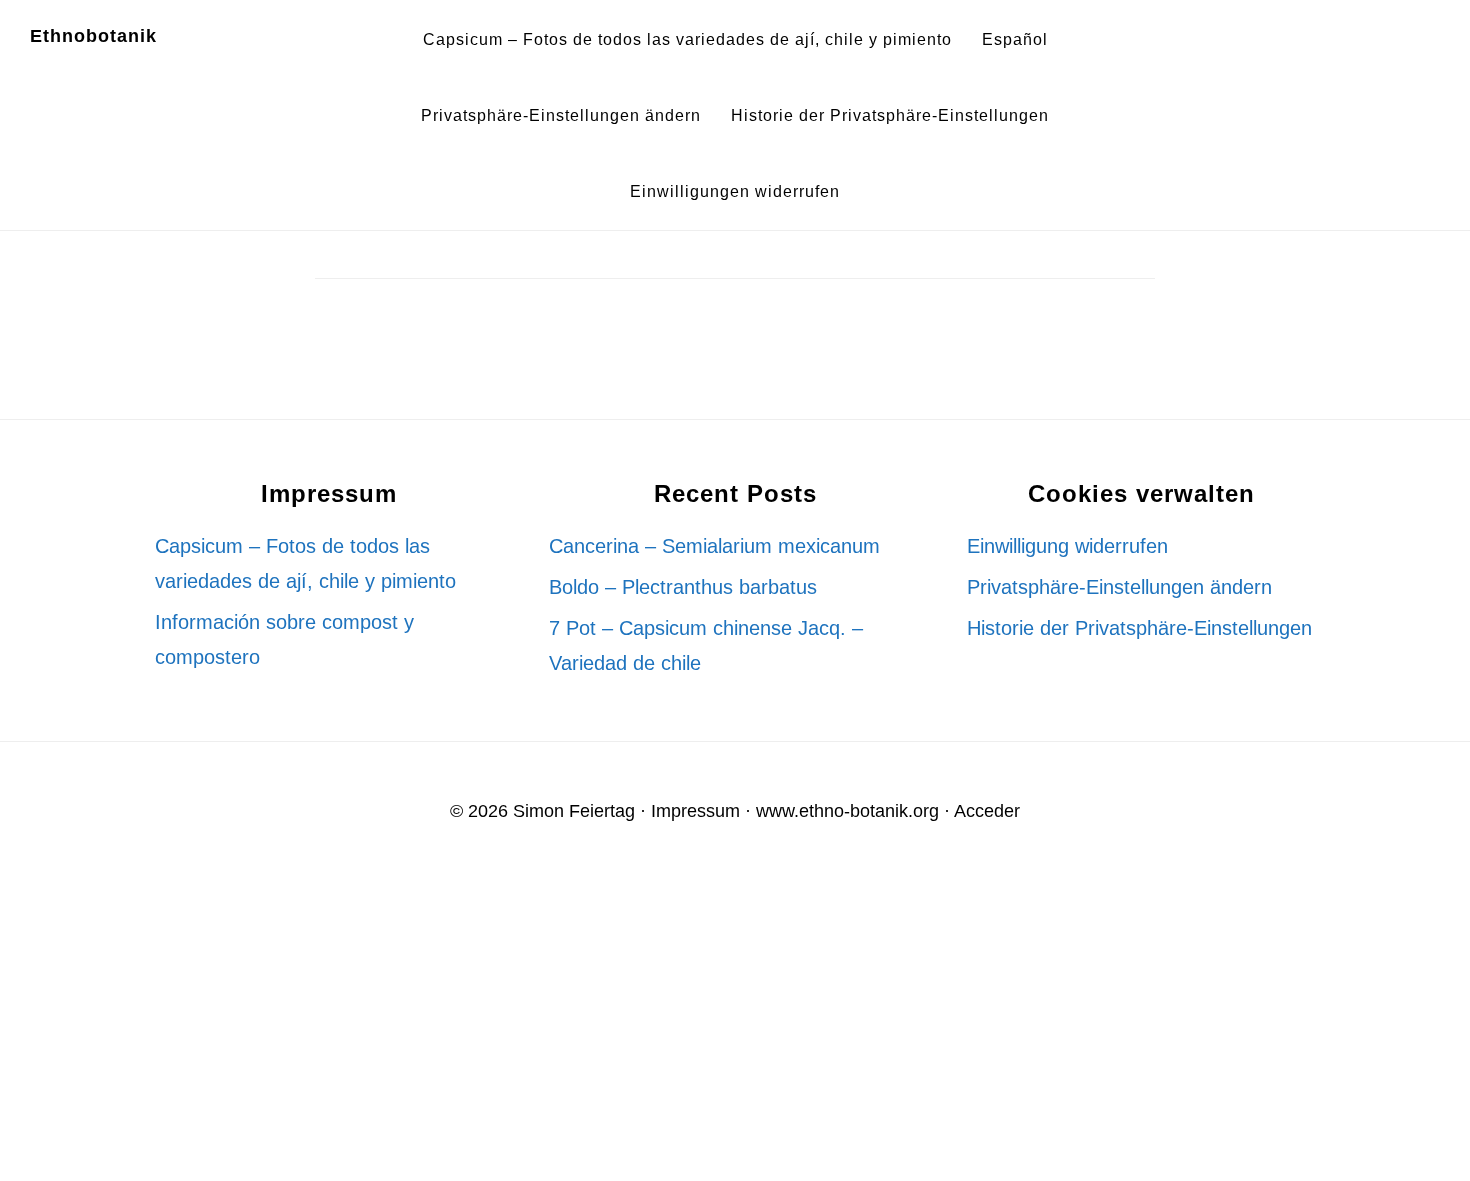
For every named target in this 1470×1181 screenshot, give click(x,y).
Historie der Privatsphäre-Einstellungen (1139, 628)
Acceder (987, 811)
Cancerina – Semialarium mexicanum (714, 546)
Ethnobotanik (93, 36)
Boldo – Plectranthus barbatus (683, 587)
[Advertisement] (600, 1028)
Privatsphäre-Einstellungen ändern (1119, 587)
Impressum (695, 811)
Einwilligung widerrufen (1067, 546)
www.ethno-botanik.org (847, 811)
